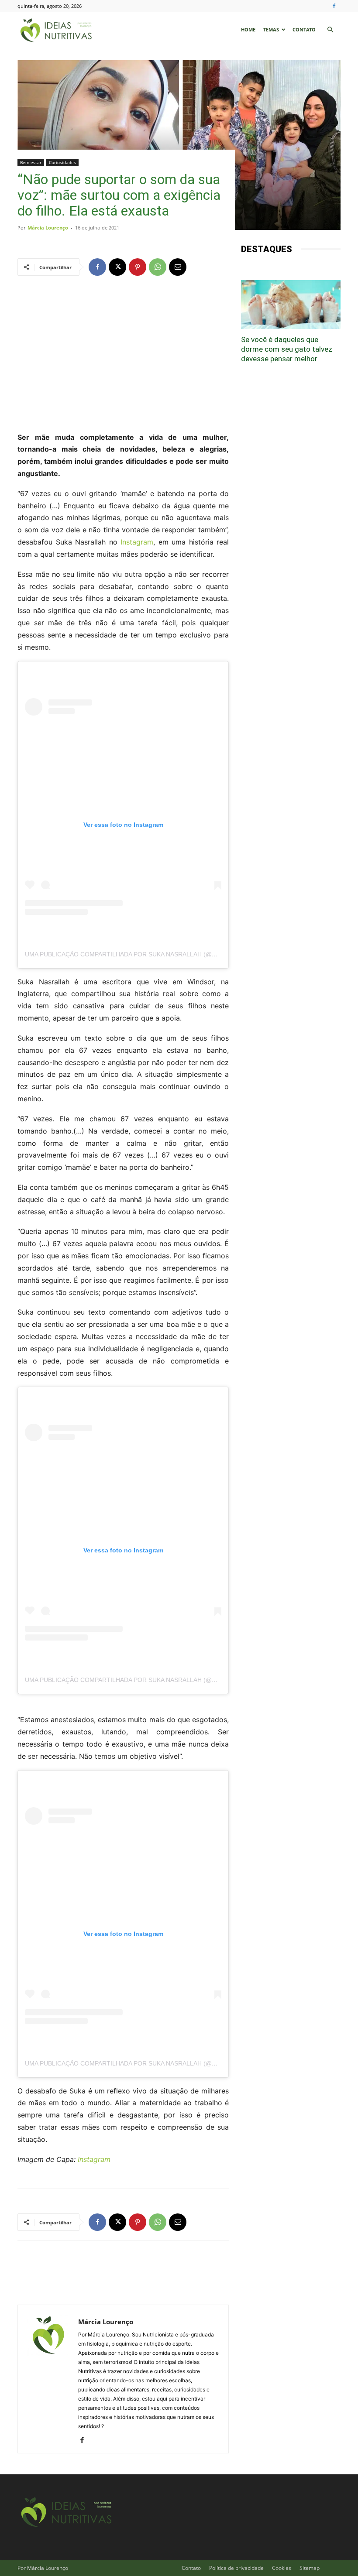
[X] (117, 267)
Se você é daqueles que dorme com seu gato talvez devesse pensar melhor (287, 349)
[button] (330, 30)
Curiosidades (62, 162)
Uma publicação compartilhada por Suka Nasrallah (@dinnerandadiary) (148, 954)
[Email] (178, 267)
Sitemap (310, 2568)
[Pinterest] (138, 267)
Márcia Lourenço (48, 228)
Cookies (282, 2568)
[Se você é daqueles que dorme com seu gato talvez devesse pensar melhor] (291, 305)
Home (248, 29)
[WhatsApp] (158, 267)
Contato (304, 29)
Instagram (137, 542)
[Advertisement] (123, 353)
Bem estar (31, 162)
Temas (271, 29)
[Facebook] (334, 6)
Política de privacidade (236, 2568)
